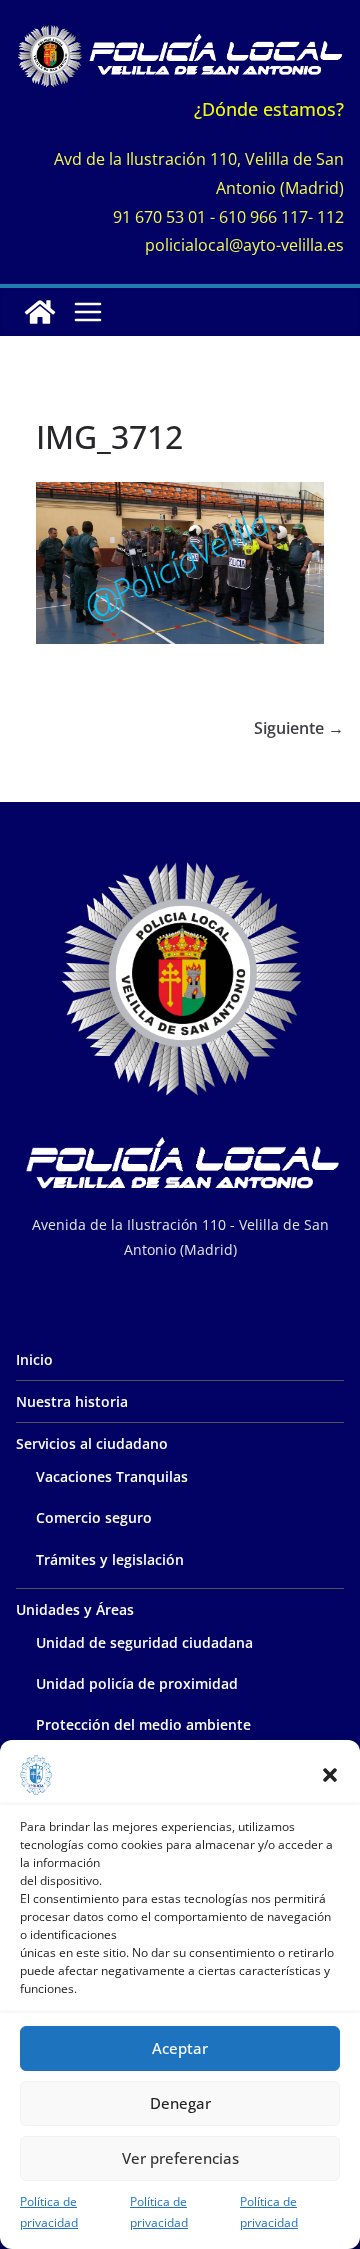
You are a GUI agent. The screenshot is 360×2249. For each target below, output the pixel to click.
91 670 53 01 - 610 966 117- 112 (228, 217)
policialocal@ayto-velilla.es (244, 245)
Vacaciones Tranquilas (112, 1476)
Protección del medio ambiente (143, 1724)
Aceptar (180, 2048)
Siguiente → (299, 728)
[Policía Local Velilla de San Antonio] (40, 312)
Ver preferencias (180, 2158)
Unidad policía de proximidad (137, 1683)
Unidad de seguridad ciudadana (144, 1642)
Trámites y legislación (110, 1559)
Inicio (34, 1359)
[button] (330, 1775)
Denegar (180, 2103)
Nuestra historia (72, 1401)
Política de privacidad (49, 2212)
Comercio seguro (94, 1517)
